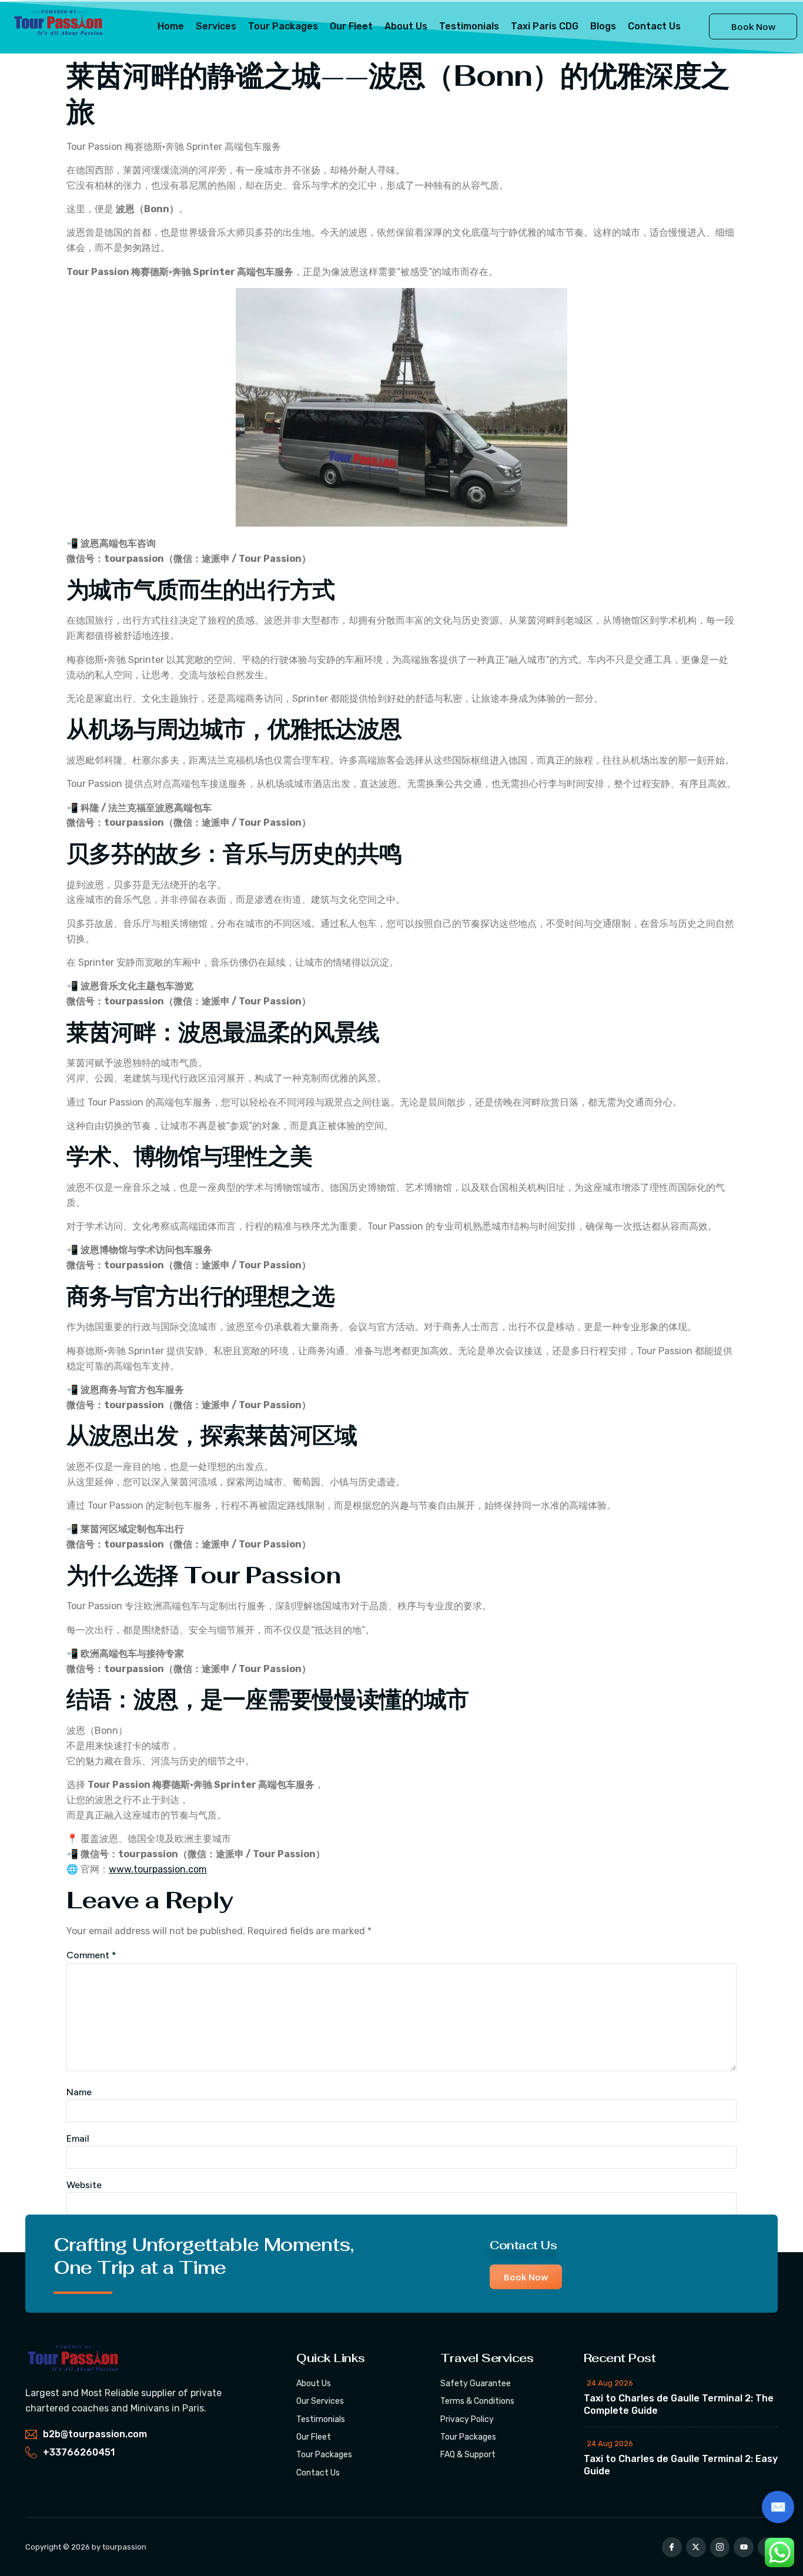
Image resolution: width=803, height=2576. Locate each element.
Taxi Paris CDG (545, 26)
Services (216, 26)
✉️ (778, 2507)
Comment (91, 1955)
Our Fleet (351, 26)
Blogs (603, 26)
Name (79, 2092)
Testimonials (469, 26)
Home (171, 26)
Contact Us (654, 26)
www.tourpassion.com (158, 1869)
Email (78, 2138)
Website (84, 2185)
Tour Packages (283, 26)
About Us (406, 26)
